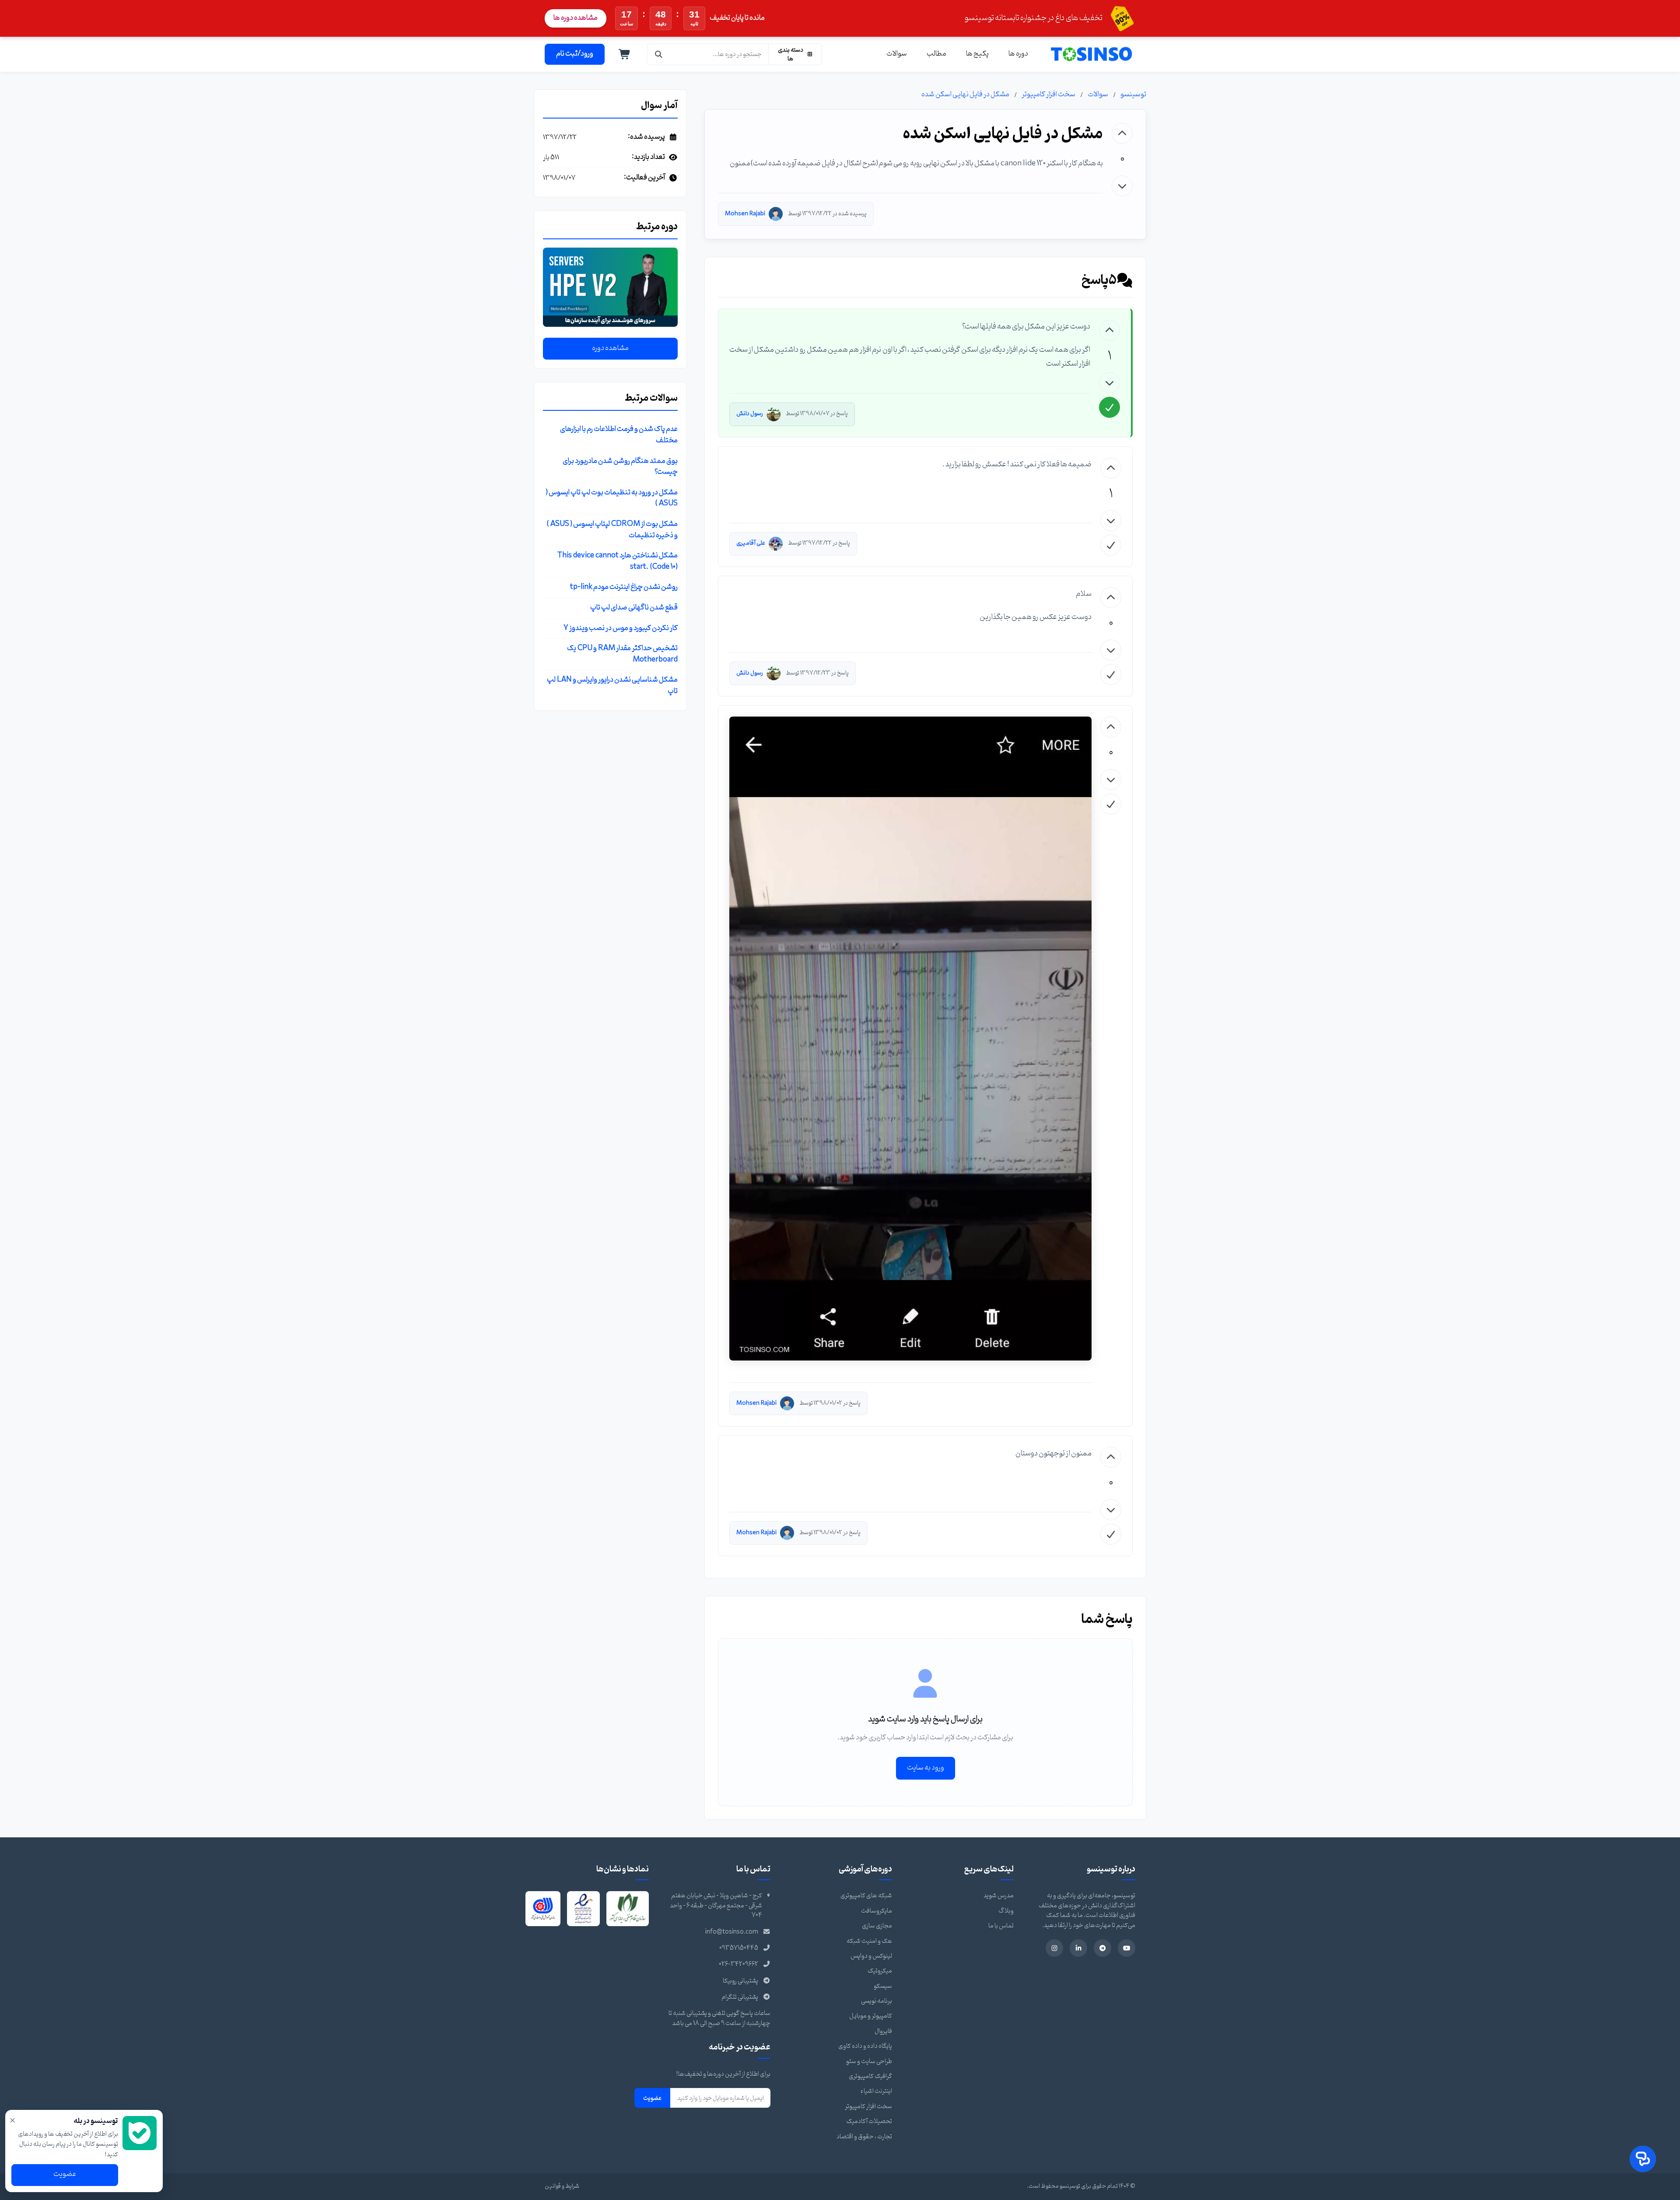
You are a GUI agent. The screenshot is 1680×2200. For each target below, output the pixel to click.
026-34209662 (738, 1964)
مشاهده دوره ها (576, 18)
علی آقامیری (751, 543)
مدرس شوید (999, 1896)
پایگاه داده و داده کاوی (865, 2046)
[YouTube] (1127, 1948)
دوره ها (1018, 54)
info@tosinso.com (732, 1932)
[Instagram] (1054, 1948)
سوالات (897, 54)
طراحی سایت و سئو (869, 2062)
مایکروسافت (877, 1911)
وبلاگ (1006, 1911)
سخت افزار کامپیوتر (1048, 94)
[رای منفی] (1122, 186)
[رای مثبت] (1122, 133)
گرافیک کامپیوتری (870, 2076)
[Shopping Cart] (625, 54)
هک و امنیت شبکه (869, 1941)
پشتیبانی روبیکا (740, 1981)
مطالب (936, 54)
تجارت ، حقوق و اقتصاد (864, 2137)
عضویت (652, 2098)
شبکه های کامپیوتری (866, 1896)
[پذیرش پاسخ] (1109, 407)
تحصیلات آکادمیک (869, 2121)
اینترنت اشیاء (876, 2091)
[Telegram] (1102, 1948)
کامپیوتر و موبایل (871, 2016)
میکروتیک (880, 1971)
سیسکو (883, 1986)
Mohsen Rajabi (745, 214)
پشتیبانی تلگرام (740, 1997)
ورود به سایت (926, 1768)
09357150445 (739, 1948)
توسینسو (1133, 94)
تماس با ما (1001, 1926)
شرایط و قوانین (562, 2186)
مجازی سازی (877, 1926)
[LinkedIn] (1078, 1948)
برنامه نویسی (877, 2001)
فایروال (883, 2031)
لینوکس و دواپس (871, 1956)
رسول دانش (750, 414)
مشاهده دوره (610, 348)
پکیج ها (977, 54)
